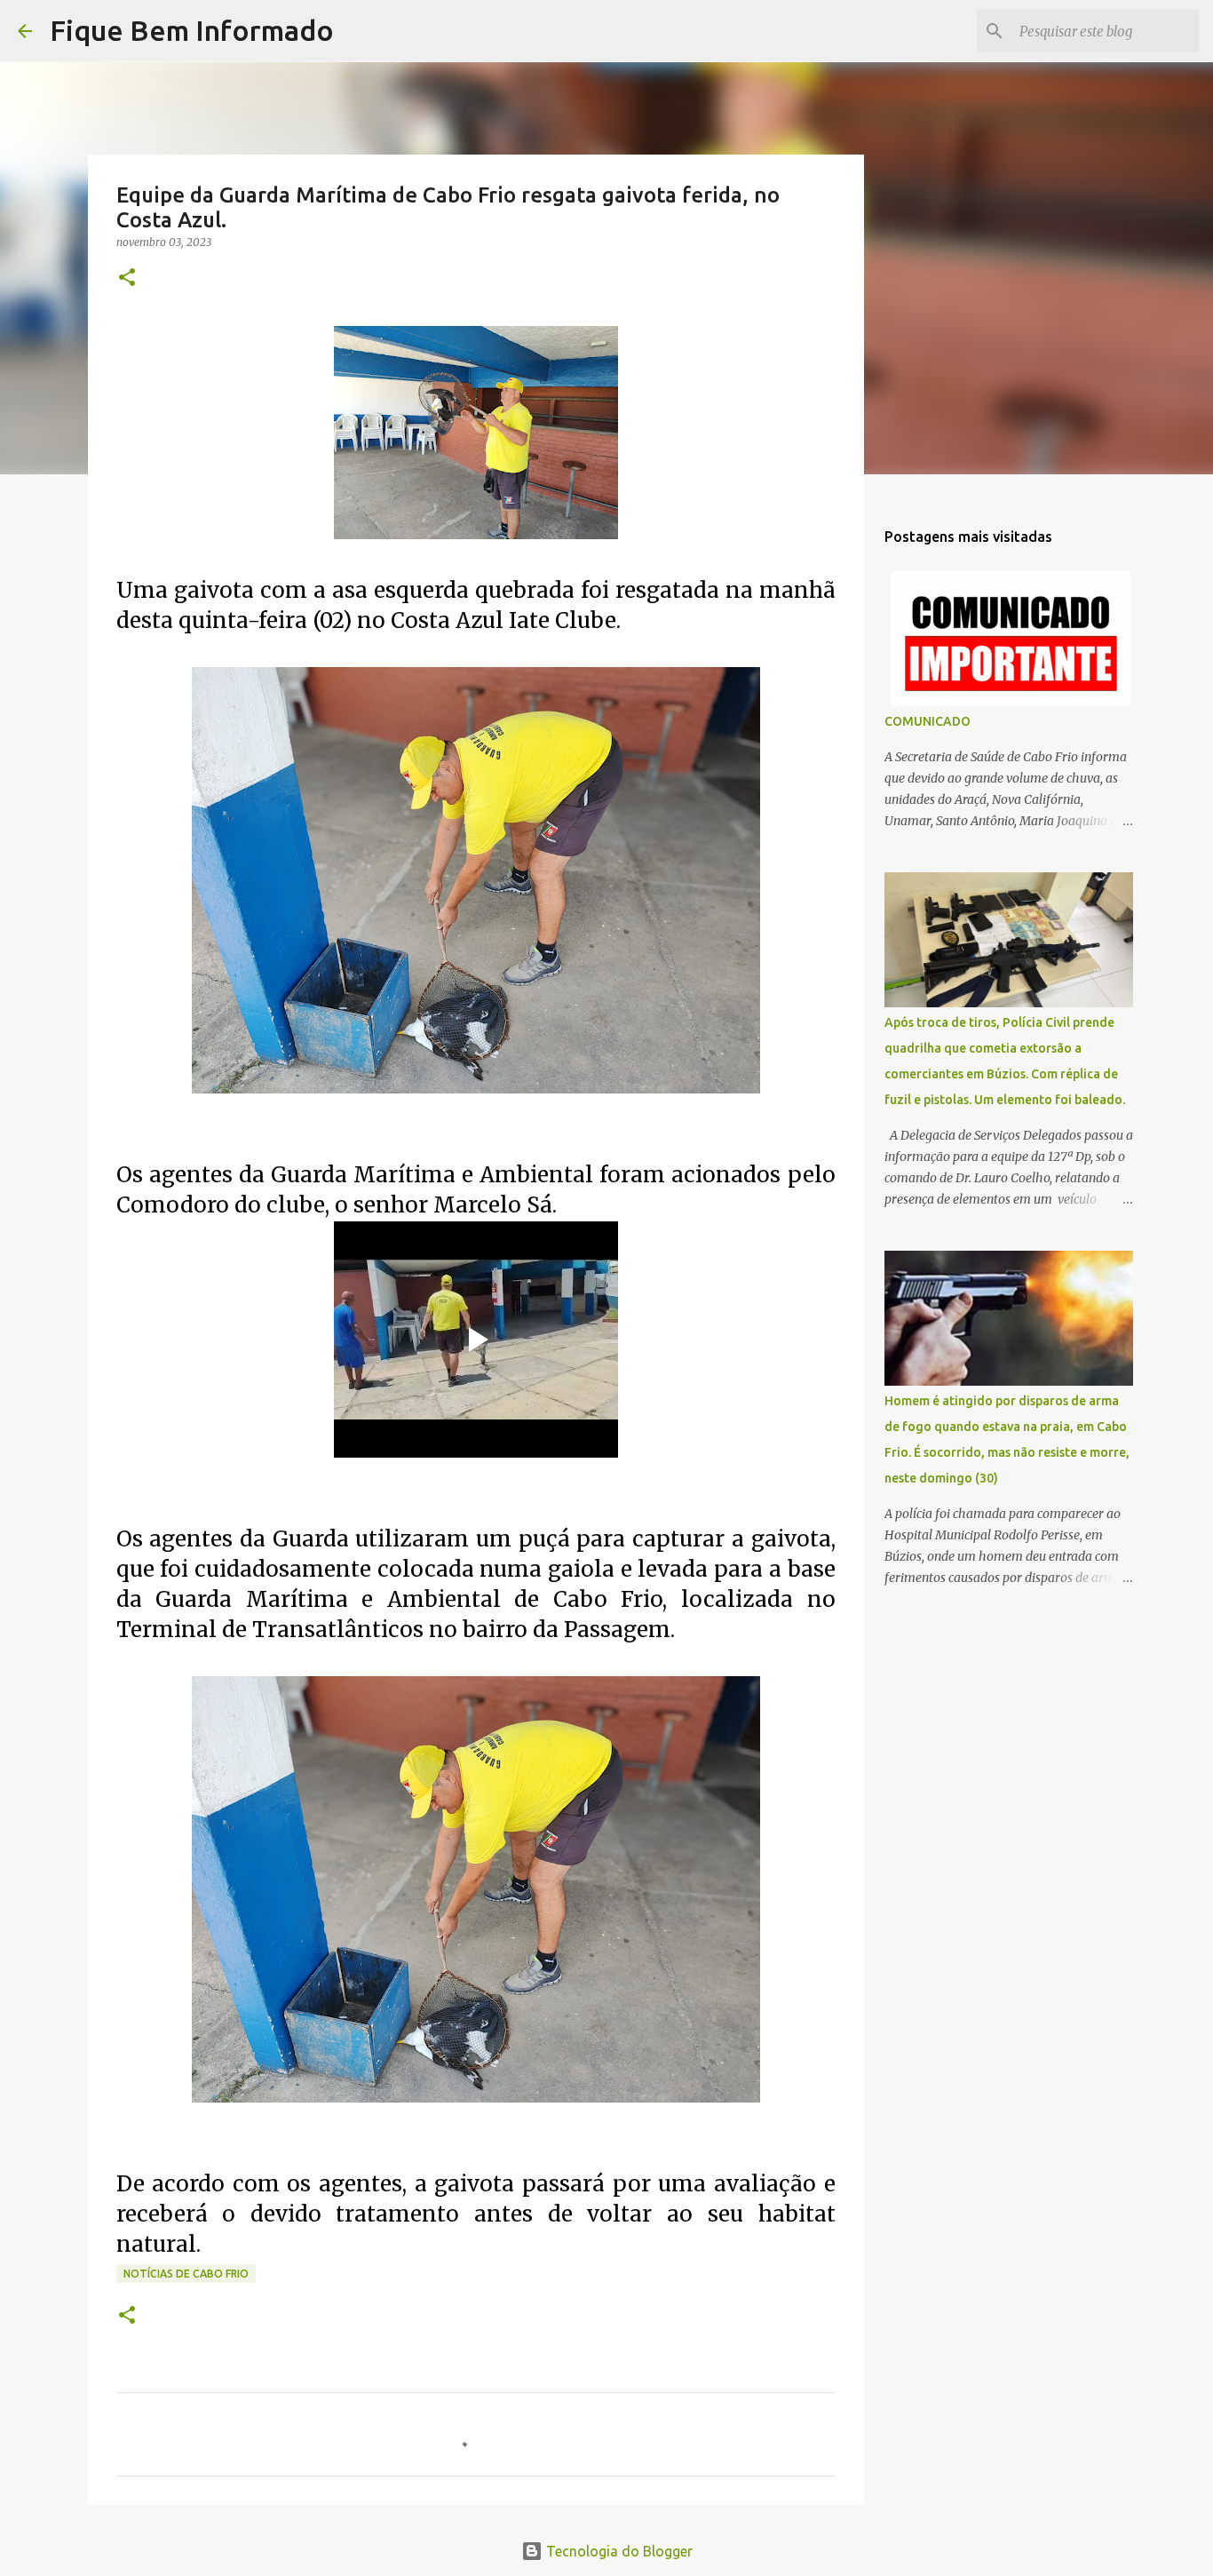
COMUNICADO (928, 721)
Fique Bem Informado (192, 30)
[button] (127, 278)
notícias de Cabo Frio (186, 2274)
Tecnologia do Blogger (618, 2551)
